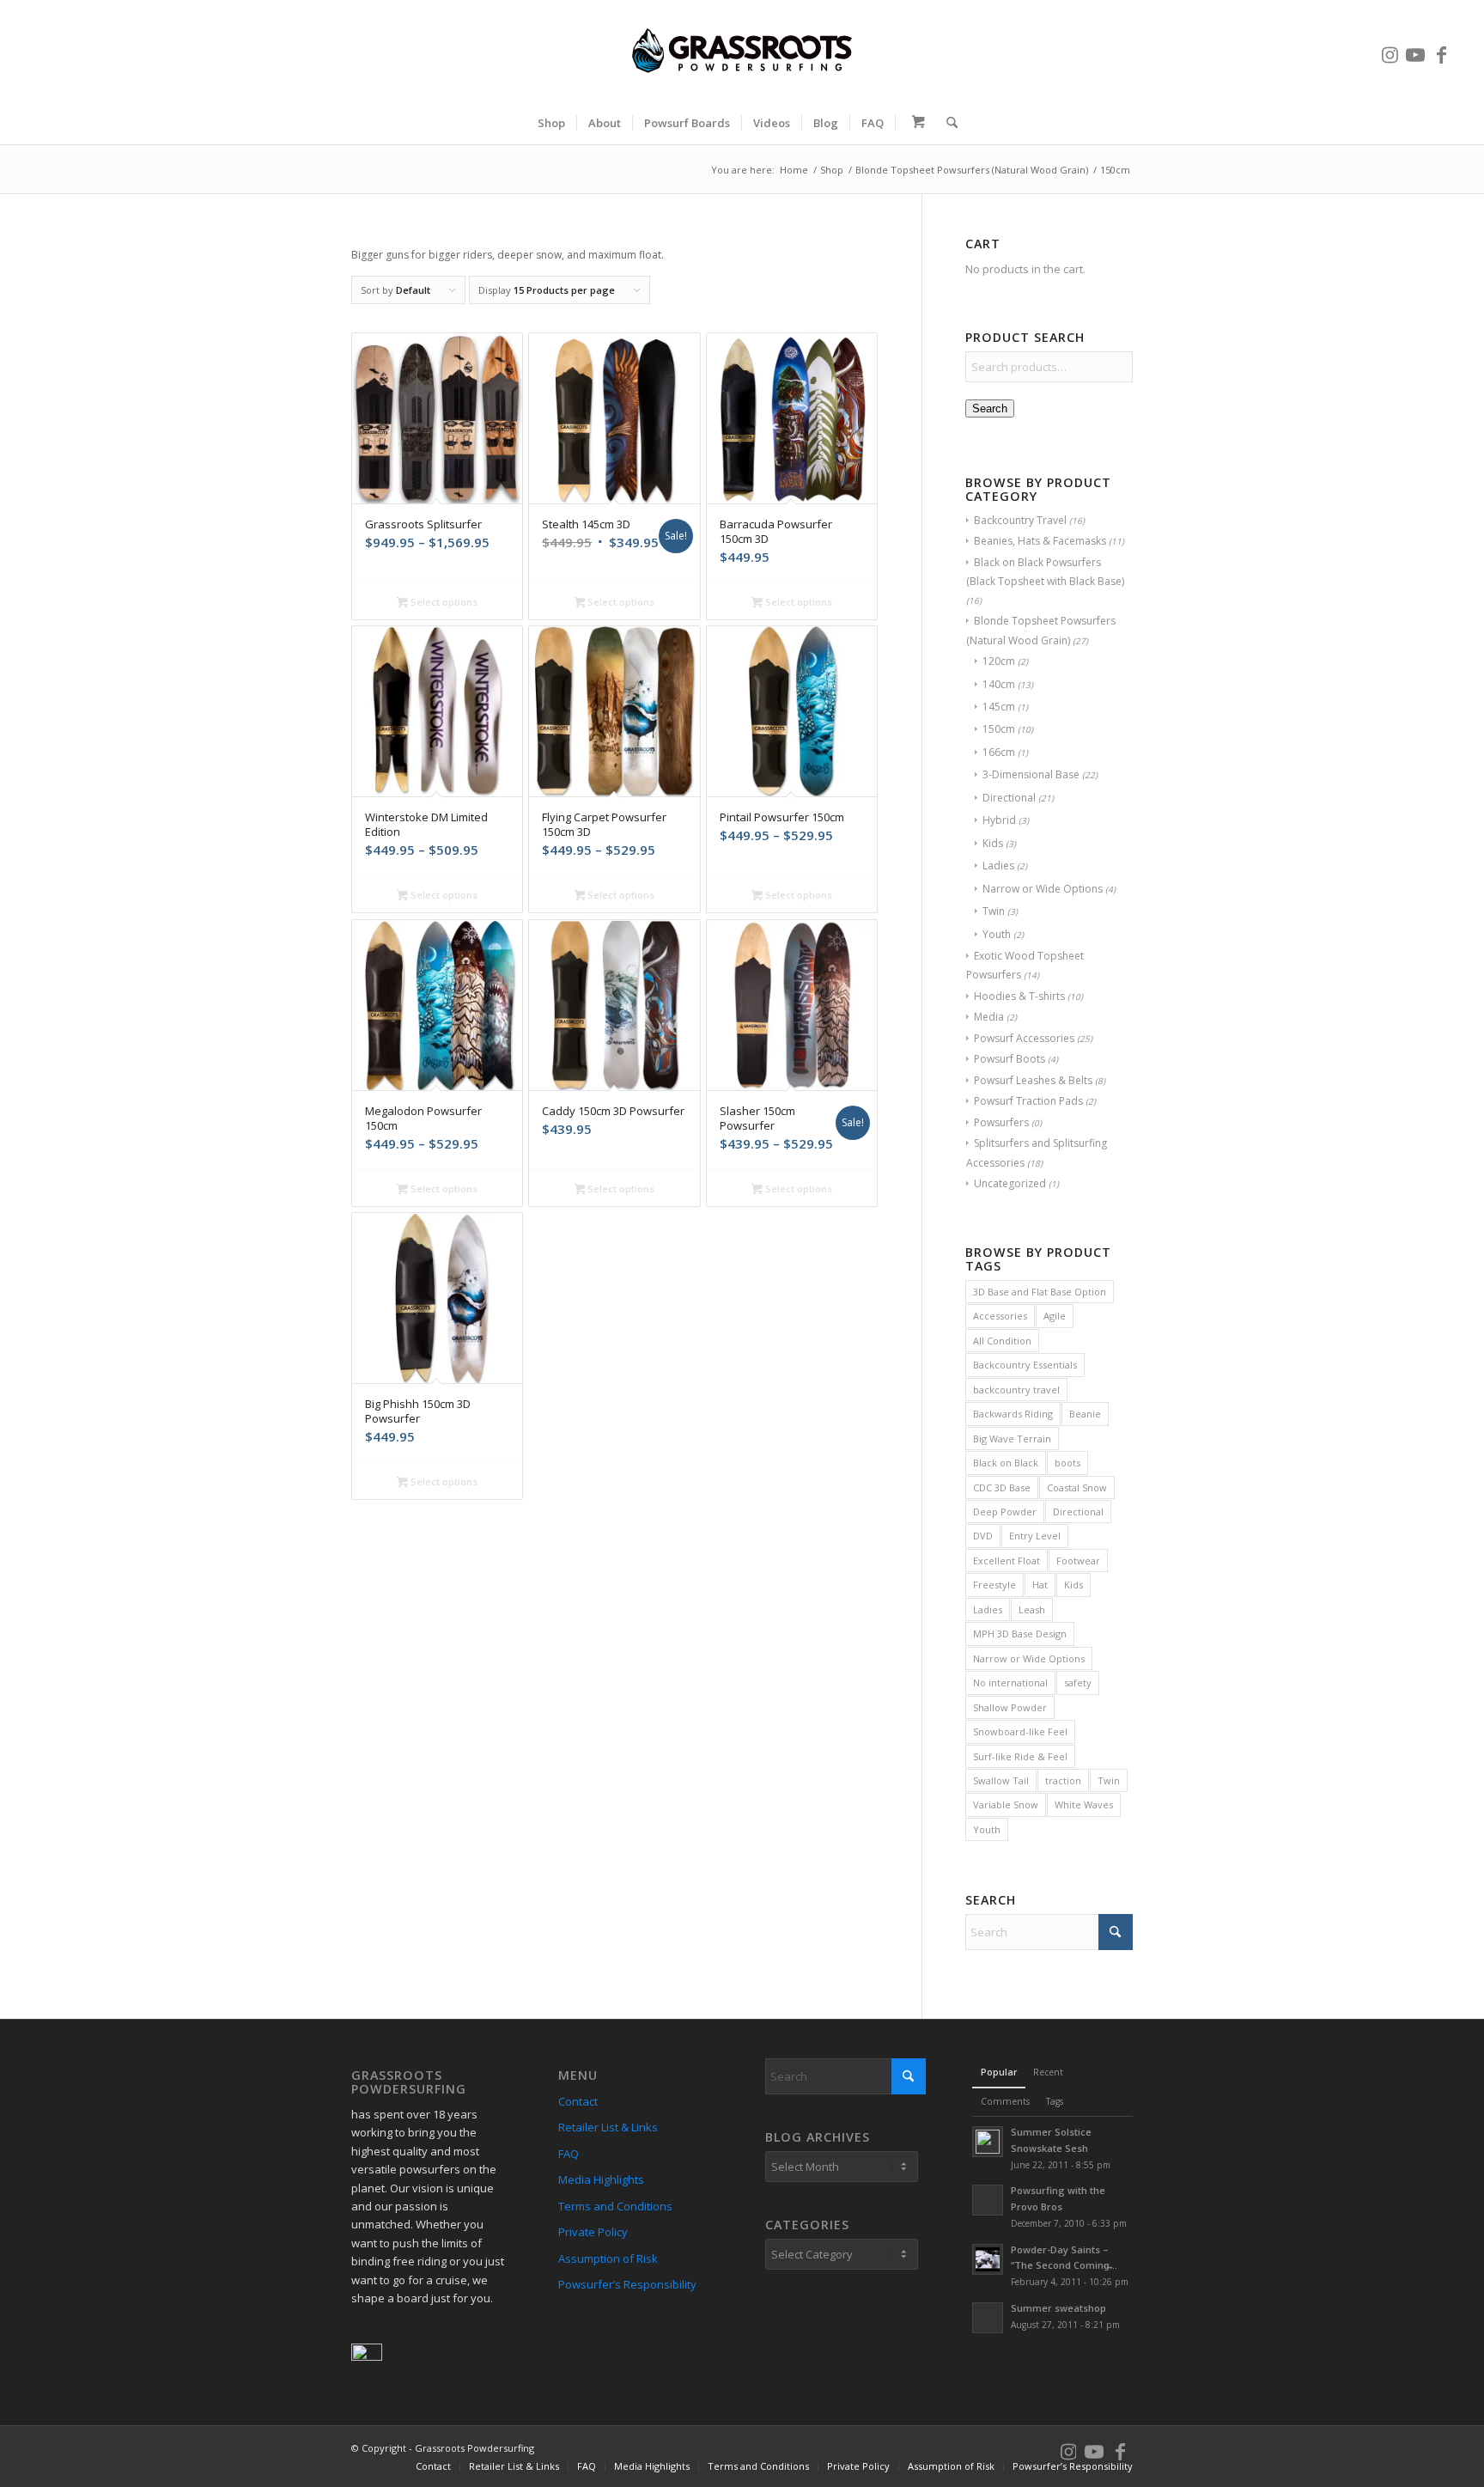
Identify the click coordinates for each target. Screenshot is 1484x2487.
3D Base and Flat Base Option (1040, 1292)
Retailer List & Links (608, 2127)
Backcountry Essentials (1025, 1365)
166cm (999, 752)
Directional (1009, 798)
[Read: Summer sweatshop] (988, 2318)
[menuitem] (551, 123)
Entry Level (1035, 1536)
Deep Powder (1005, 1512)
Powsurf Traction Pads (1028, 1101)
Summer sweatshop (1058, 2308)
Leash (1032, 1609)
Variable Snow (1006, 1804)
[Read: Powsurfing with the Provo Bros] (988, 2200)
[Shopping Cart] (915, 123)
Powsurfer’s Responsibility (627, 2284)
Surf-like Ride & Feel (1020, 1756)
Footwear (1078, 1560)
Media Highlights (601, 2179)
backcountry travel (1016, 1390)
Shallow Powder (1010, 1707)
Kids (993, 843)
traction (1063, 1780)
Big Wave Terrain (1012, 1439)
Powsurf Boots (1010, 1059)
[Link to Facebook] (1441, 51)
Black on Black (1006, 1463)
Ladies (998, 866)
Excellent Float (1007, 1560)
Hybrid (999, 820)
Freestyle (994, 1585)
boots (1067, 1463)
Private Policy (593, 2232)
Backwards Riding (1013, 1414)
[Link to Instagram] (1390, 51)
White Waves (1084, 1804)
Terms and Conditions (615, 2206)
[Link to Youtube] (1415, 51)
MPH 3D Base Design (1020, 1634)
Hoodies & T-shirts (1019, 996)
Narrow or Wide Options (1043, 889)
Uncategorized (1010, 1183)
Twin (994, 911)
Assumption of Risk (608, 2258)
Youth (997, 934)
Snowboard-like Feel (1020, 1731)
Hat (1040, 1585)
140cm (999, 684)
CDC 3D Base (1002, 1487)
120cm (999, 661)
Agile (1055, 1316)
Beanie (1085, 1414)
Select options (443, 602)
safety (1078, 1682)
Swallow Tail (1001, 1780)
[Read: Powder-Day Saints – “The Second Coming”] (988, 2259)
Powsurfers (1001, 1122)
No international (1010, 1682)
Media (989, 1017)
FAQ (569, 2154)
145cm (999, 707)
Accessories (1000, 1316)
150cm (999, 729)
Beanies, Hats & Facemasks (1040, 541)
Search (990, 408)
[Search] (946, 123)
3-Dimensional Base (1031, 774)
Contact (578, 2101)
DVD (983, 1536)
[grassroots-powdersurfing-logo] (742, 51)
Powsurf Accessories (1024, 1038)
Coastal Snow (1077, 1487)
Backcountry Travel (1020, 520)
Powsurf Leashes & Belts (1033, 1080)
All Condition (1002, 1341)
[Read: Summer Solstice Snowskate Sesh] (988, 2142)
